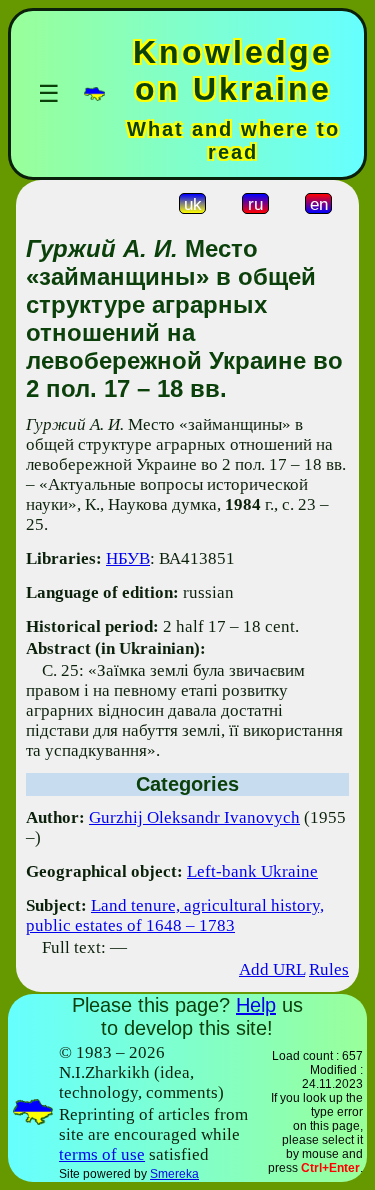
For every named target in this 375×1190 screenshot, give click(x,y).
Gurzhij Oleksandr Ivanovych (194, 817)
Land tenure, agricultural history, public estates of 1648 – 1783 (175, 915)
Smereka (174, 1174)
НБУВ (128, 558)
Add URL (272, 969)
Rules (329, 969)
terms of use (102, 1154)
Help (256, 1005)
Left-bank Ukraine (252, 871)
